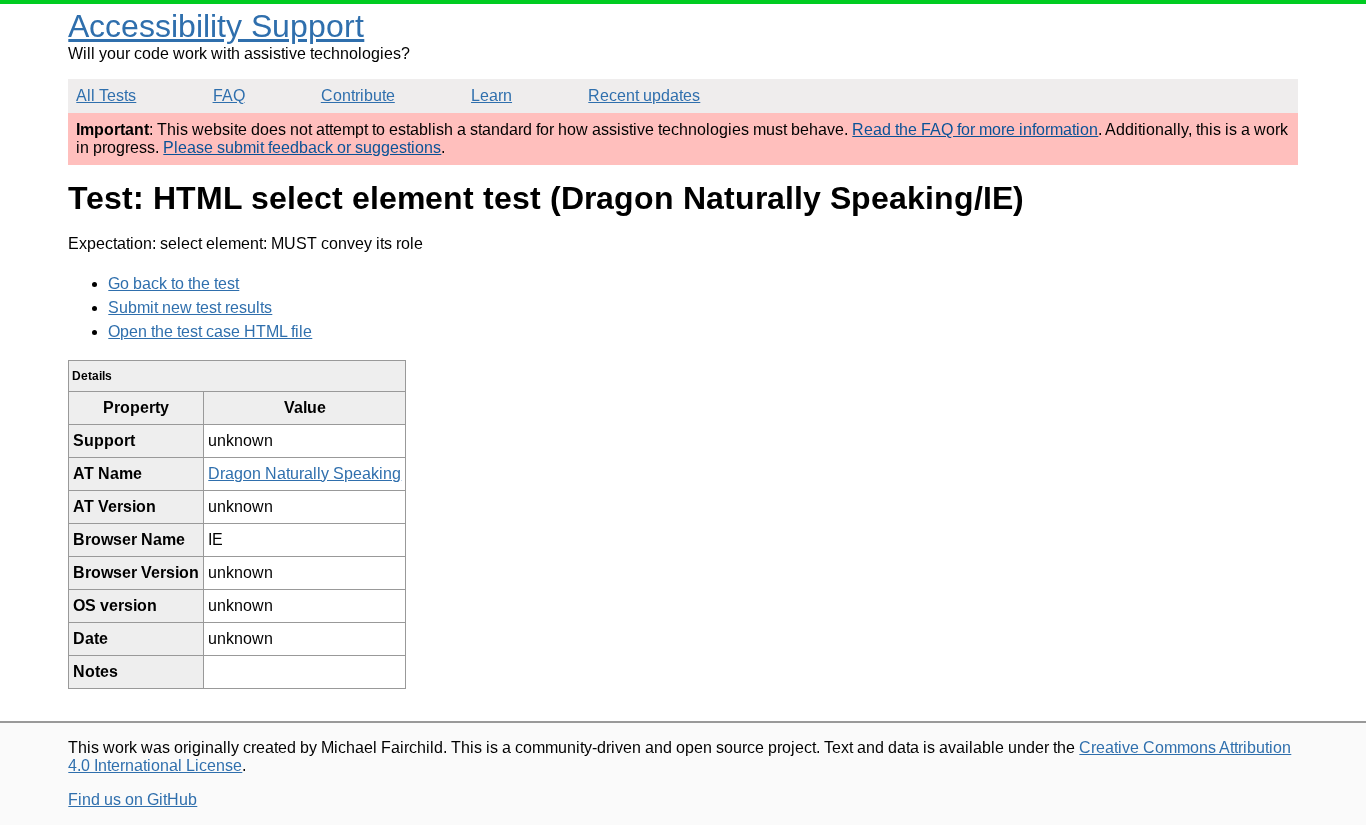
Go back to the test (173, 283)
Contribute (358, 95)
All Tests (106, 95)
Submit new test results (190, 307)
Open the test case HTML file (210, 331)
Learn (491, 95)
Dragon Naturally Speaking (304, 473)
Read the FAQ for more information (975, 129)
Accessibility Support (216, 26)
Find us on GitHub (132, 799)
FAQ (229, 95)
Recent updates (644, 95)
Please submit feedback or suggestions (302, 147)
